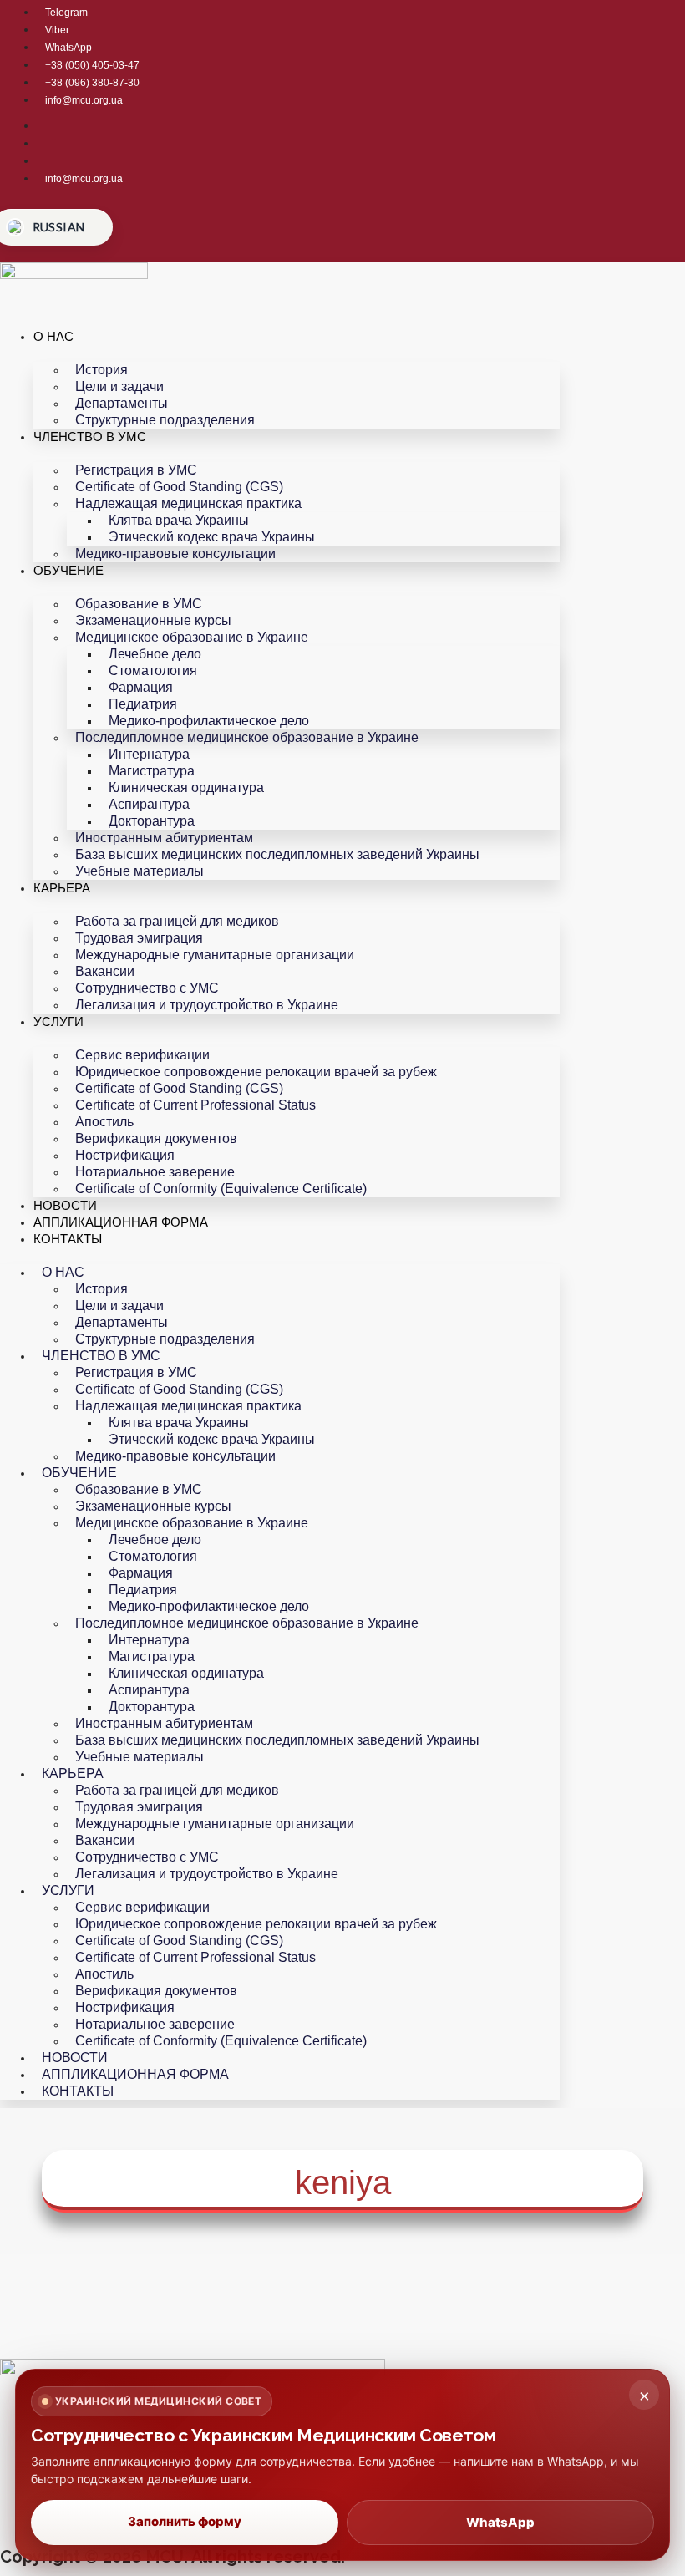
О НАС (53, 336)
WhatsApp (500, 2522)
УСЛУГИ (58, 1021)
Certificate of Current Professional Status (195, 1105)
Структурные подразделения (165, 420)
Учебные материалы (140, 871)
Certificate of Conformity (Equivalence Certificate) (221, 1189)
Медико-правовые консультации (175, 554)
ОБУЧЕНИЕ (68, 570)
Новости (65, 1205)
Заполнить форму (185, 2521)
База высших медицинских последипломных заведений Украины (277, 854)
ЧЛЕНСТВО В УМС (90, 437)
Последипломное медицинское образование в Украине (247, 737)
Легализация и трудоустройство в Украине (207, 1005)
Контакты (68, 1239)
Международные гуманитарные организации (215, 955)
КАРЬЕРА (62, 888)
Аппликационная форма (121, 1222)
